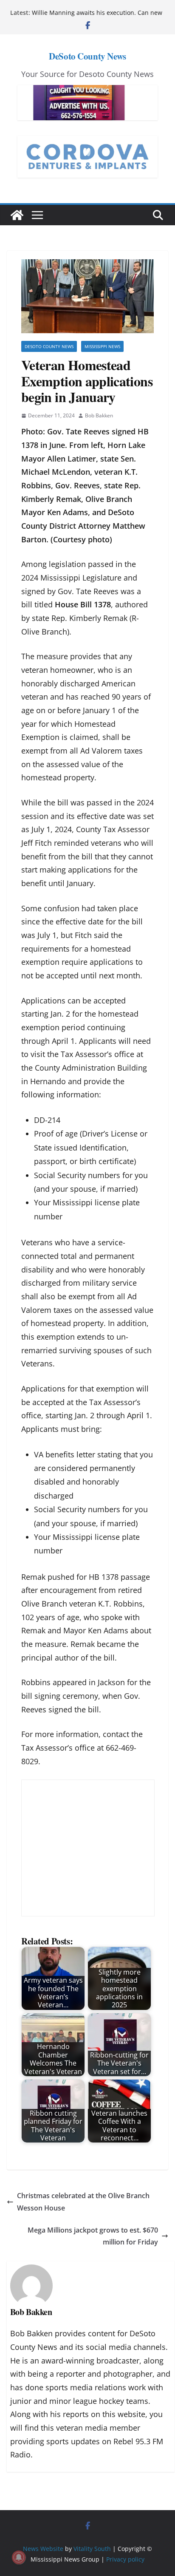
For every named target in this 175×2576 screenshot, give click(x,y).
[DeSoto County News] (17, 215)
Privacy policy (125, 2559)
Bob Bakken (99, 415)
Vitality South (92, 2549)
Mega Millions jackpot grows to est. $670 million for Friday (93, 2236)
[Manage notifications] (19, 2557)
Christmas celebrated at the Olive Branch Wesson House (83, 2202)
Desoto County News (49, 346)
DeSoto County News (87, 56)
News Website (43, 2549)
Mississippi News (102, 346)
